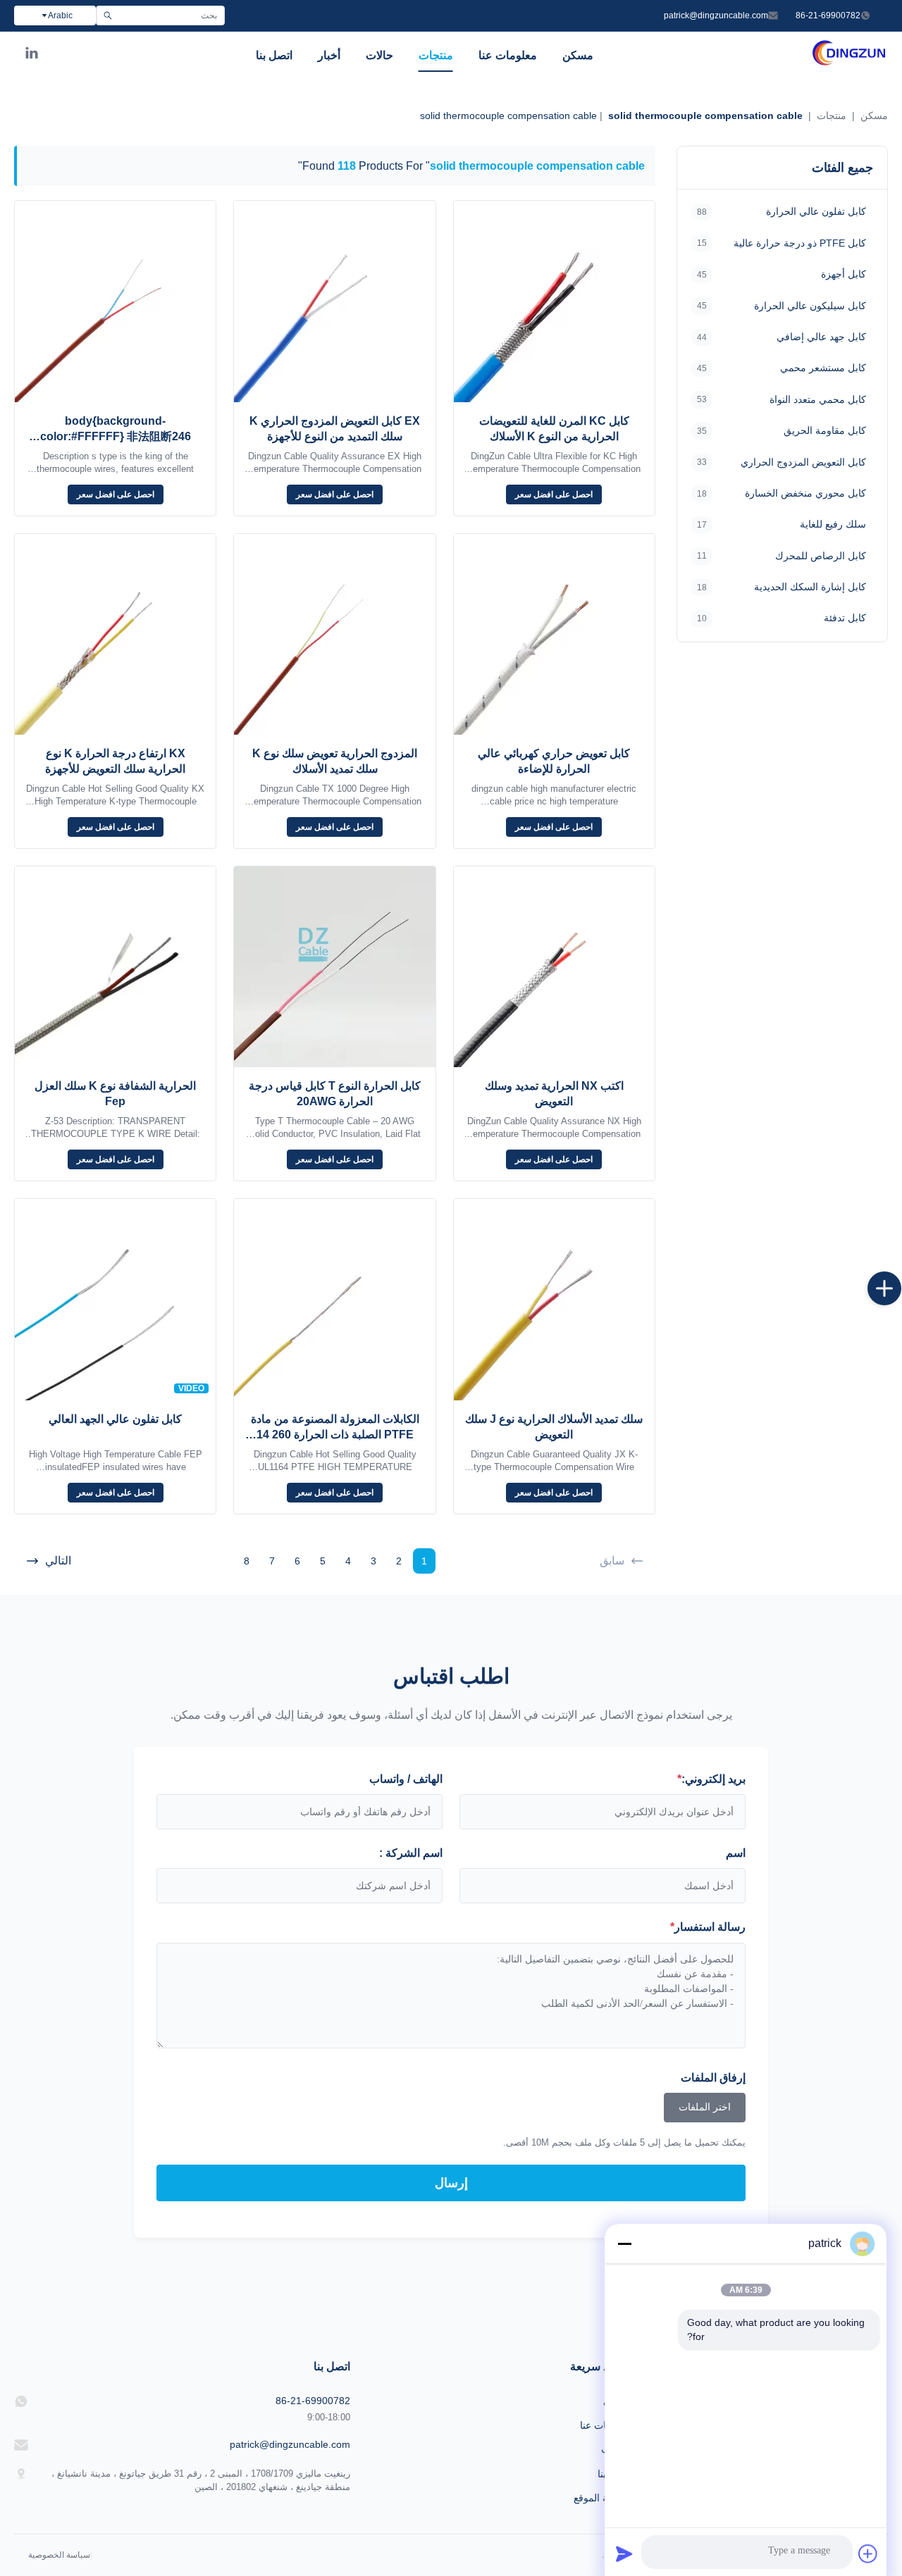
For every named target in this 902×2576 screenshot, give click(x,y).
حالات (379, 55)
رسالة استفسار (708, 1927)
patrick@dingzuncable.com (716, 15)
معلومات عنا (508, 55)
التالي (58, 1561)
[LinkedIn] (32, 56)
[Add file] (868, 2553)
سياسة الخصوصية (59, 2555)
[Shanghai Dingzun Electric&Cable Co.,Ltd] (849, 63)
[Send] (624, 2553)
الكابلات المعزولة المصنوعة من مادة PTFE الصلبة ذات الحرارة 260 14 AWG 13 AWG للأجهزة (335, 1435)
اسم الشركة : (411, 1853)
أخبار (329, 55)
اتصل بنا (274, 55)
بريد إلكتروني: (711, 1779)
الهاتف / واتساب (406, 1779)
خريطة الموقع (602, 2498)
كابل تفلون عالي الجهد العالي (115, 1419)
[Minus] (624, 2244)
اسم (736, 1853)
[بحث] (107, 15)
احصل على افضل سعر (554, 494)
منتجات (436, 55)
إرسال (451, 2183)
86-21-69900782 (828, 15)
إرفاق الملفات (713, 2078)
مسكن (578, 55)
